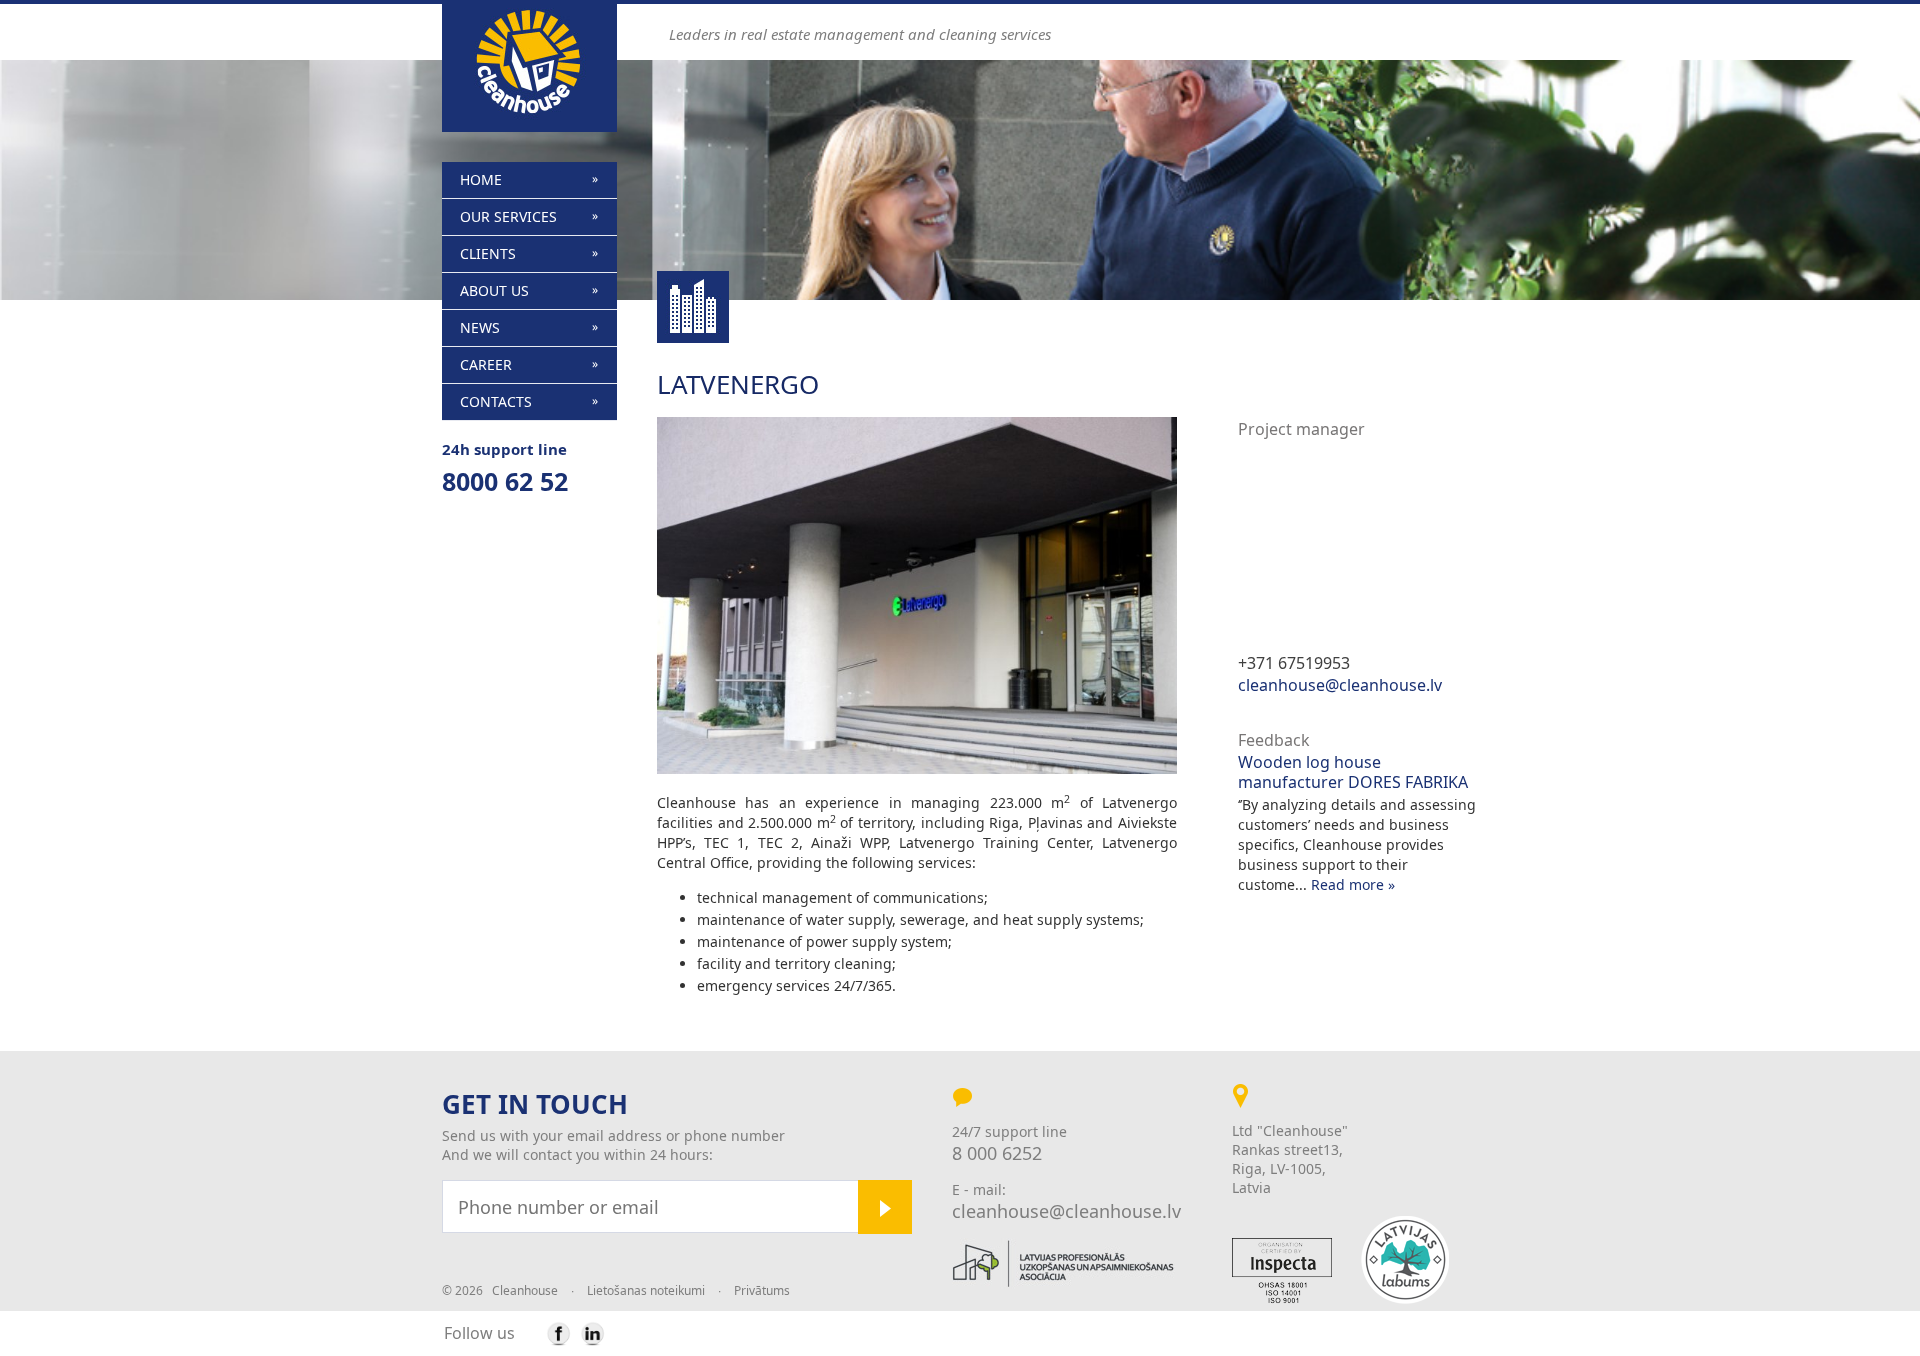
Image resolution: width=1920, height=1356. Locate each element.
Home (481, 179)
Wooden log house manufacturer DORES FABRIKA (1353, 772)
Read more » (1353, 884)
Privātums (762, 1290)
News (480, 327)
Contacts (496, 401)
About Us (494, 290)
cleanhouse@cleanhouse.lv (1340, 685)
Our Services (508, 216)
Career (486, 364)
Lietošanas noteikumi (646, 1290)
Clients (488, 253)
